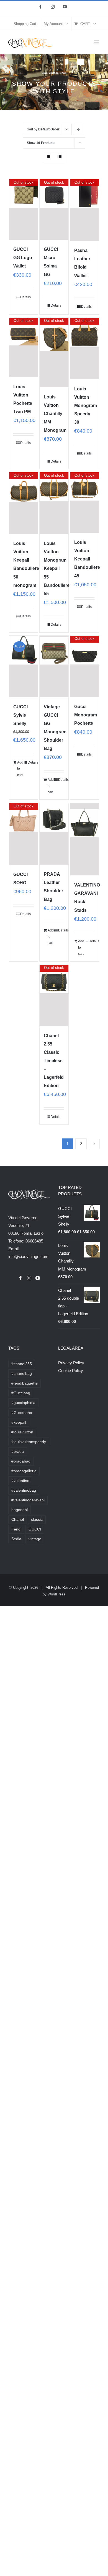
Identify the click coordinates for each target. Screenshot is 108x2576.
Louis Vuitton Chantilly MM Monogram (55, 414)
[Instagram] (29, 1278)
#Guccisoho (22, 1413)
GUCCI (35, 1529)
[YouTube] (38, 1278)
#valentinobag (24, 1490)
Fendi (16, 1529)
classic (37, 1520)
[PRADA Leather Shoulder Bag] (54, 834)
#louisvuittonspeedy (29, 1442)
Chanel (18, 1520)
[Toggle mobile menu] (97, 42)
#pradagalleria (24, 1471)
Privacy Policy (71, 1363)
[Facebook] (20, 1278)
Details (25, 297)
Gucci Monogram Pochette (86, 715)
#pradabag (21, 1461)
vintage (35, 1539)
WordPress (56, 1594)
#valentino (20, 1481)
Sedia (16, 1539)
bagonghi (20, 1510)
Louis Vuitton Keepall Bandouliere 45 (87, 559)
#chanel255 (22, 1364)
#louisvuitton (22, 1432)
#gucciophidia (23, 1403)
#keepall (19, 1422)
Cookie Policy (71, 1371)
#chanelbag (22, 1374)
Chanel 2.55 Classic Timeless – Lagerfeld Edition (54, 1061)
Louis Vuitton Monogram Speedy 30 (86, 406)
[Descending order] (79, 129)
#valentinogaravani (28, 1500)
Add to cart (20, 769)
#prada (18, 1452)
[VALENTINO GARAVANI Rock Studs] (85, 839)
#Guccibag (21, 1393)
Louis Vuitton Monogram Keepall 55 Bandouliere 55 (57, 568)
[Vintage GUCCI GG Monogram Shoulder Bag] (54, 666)
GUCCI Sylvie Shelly (20, 715)
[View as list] (59, 157)
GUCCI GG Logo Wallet (23, 258)
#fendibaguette (25, 1383)
